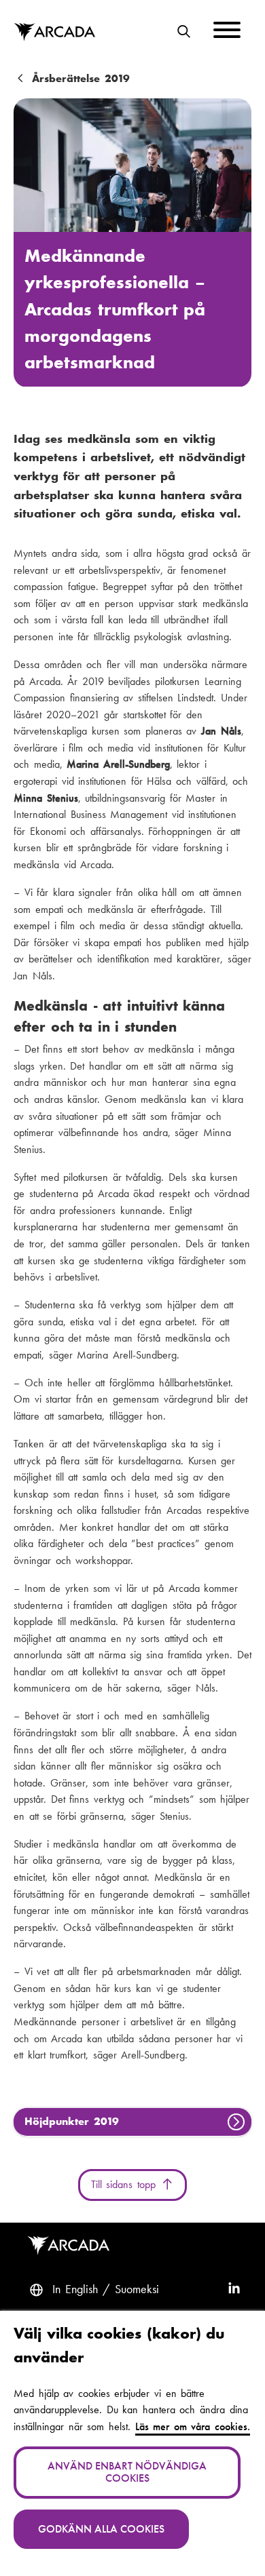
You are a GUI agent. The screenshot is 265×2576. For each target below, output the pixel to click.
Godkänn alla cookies (101, 2529)
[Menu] (227, 32)
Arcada (54, 33)
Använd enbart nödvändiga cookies (127, 2472)
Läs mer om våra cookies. (193, 2426)
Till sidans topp (126, 2184)
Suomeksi (137, 2289)
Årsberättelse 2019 (81, 79)
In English (75, 2289)
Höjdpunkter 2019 (72, 2121)
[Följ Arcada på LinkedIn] (234, 2290)
